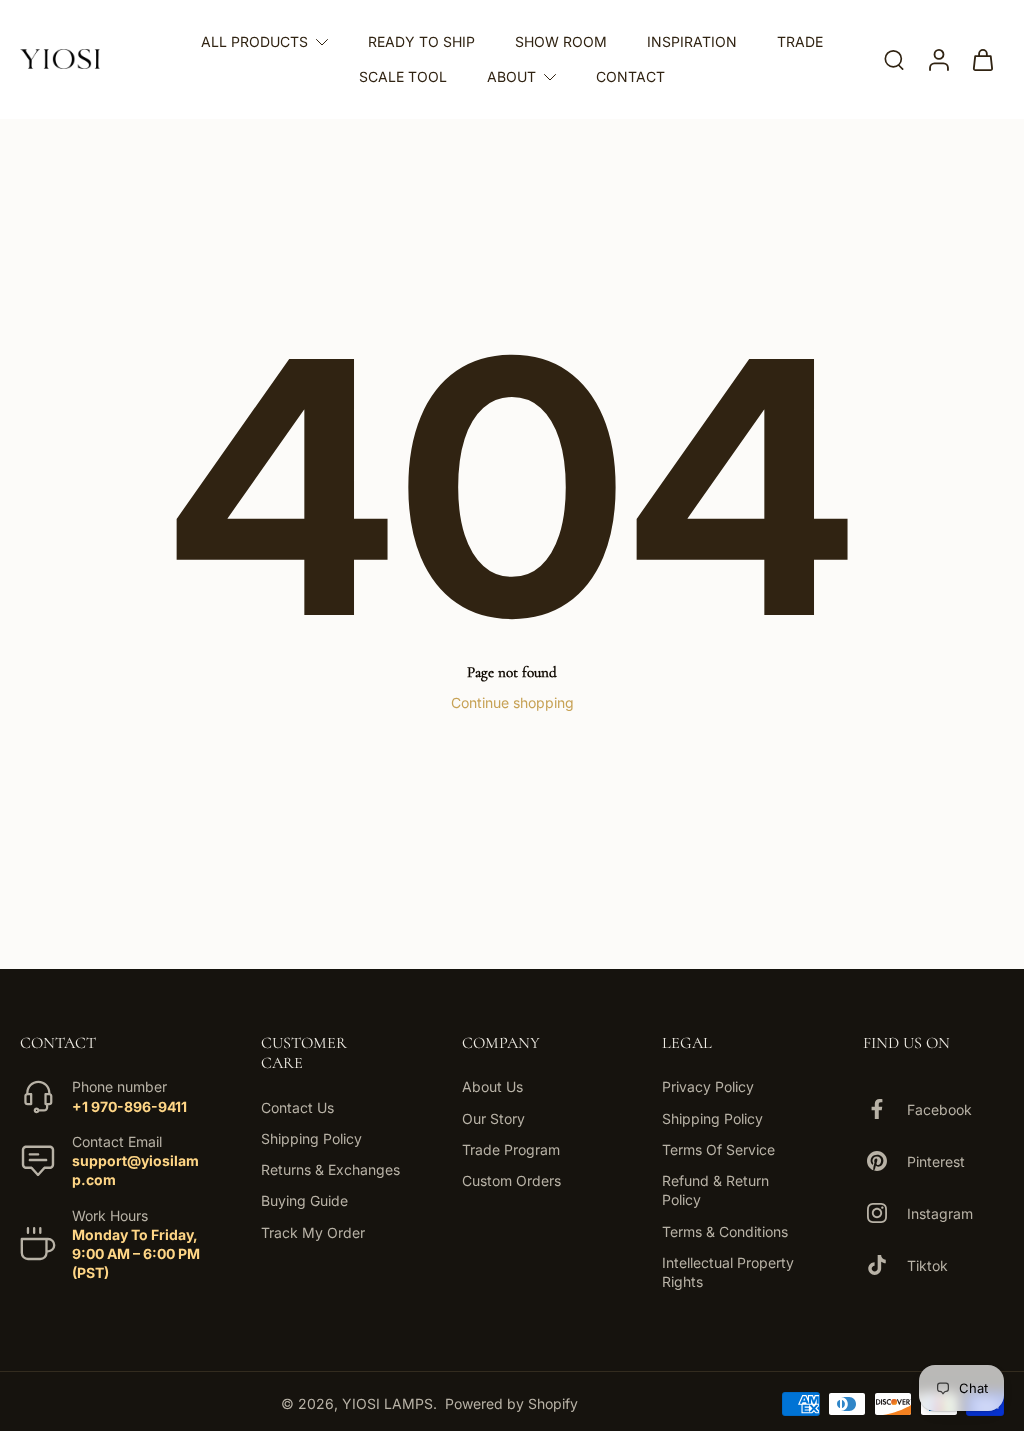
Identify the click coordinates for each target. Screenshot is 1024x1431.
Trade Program (511, 1148)
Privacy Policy (708, 1086)
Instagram (940, 1212)
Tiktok (927, 1264)
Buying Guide (304, 1200)
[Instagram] (885, 1213)
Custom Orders (511, 1180)
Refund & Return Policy (715, 1190)
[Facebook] (885, 1109)
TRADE (800, 41)
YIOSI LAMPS (387, 1403)
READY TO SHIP (421, 41)
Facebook (939, 1108)
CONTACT (630, 76)
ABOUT (511, 76)
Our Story (493, 1117)
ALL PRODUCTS (254, 41)
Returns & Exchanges (330, 1169)
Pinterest (936, 1160)
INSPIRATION (692, 41)
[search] (894, 59)
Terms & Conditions (725, 1230)
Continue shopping (512, 702)
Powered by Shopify (511, 1403)
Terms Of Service (718, 1148)
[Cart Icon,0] (982, 59)
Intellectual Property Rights (728, 1271)
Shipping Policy (311, 1137)
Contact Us (297, 1106)
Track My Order (313, 1231)
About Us (492, 1086)
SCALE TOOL (403, 76)
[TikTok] (885, 1265)
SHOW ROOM (561, 41)
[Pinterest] (885, 1161)
